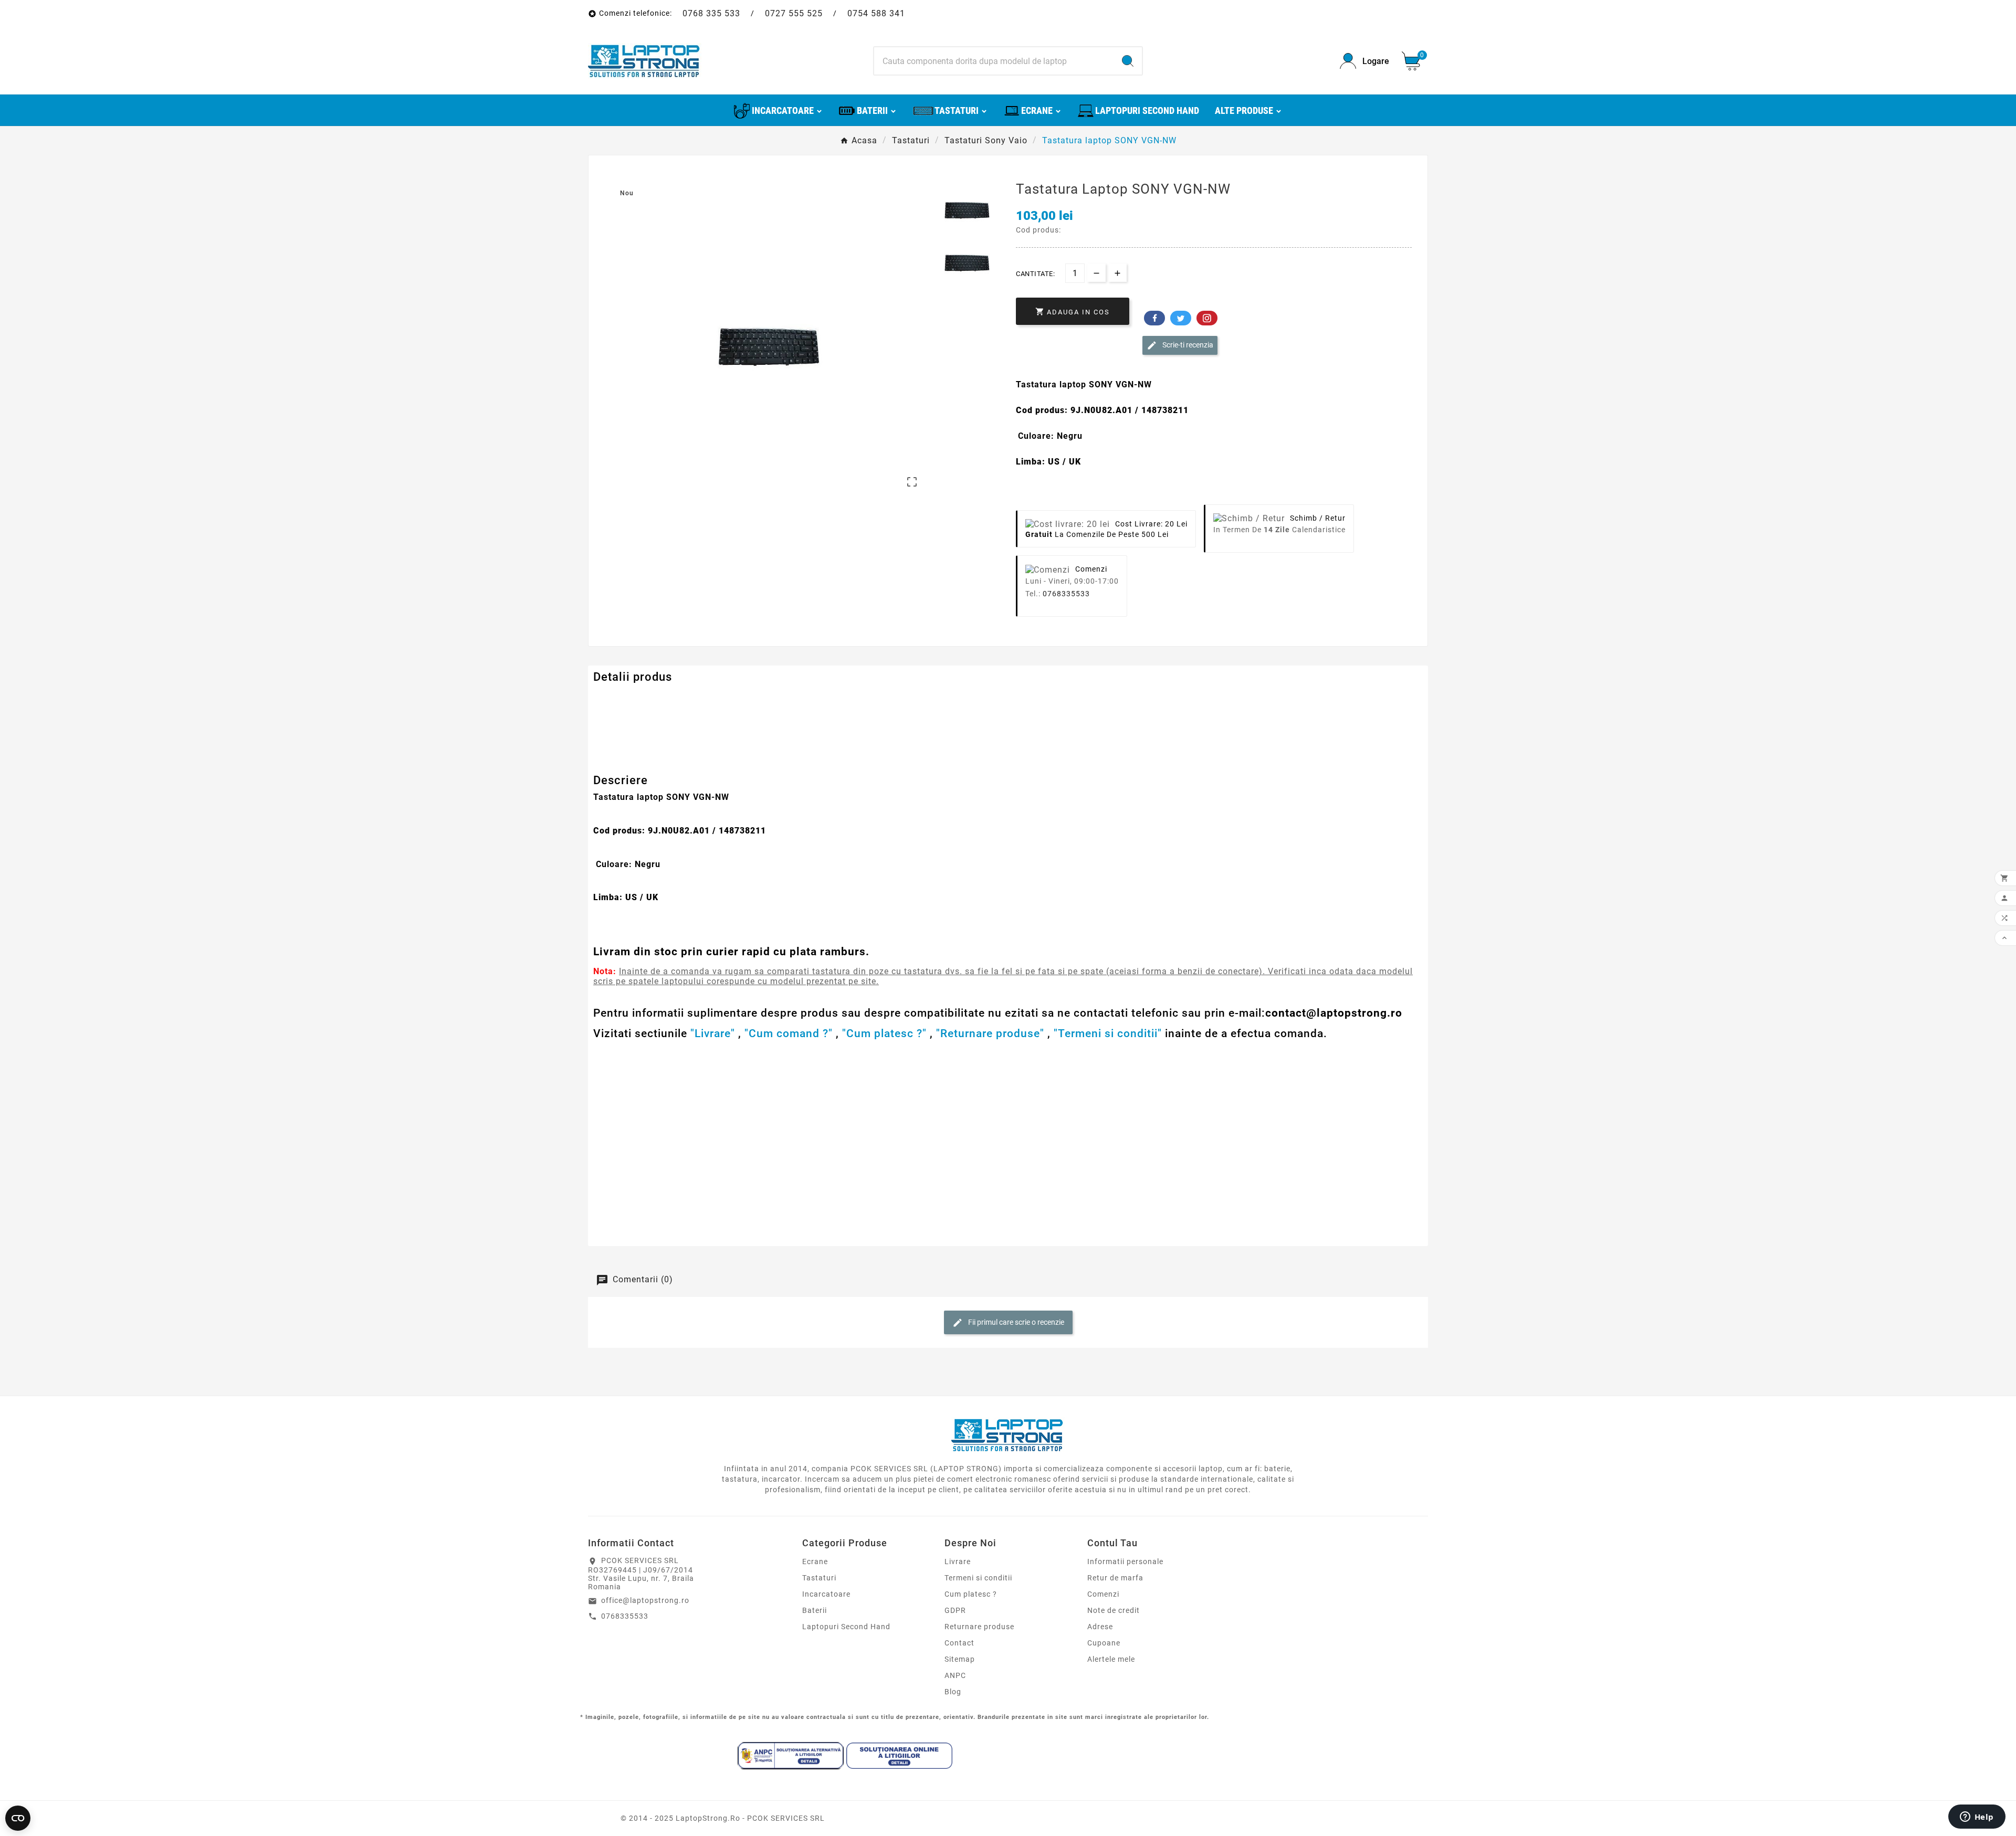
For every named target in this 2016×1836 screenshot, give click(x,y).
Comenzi (1103, 1594)
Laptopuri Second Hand (846, 1627)
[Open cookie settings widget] (18, 1818)
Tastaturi (819, 1578)
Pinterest (1207, 318)
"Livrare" (713, 1033)
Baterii (815, 1610)
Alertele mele (1111, 1659)
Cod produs (615, 698)
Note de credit (1114, 1610)
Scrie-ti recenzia (1187, 345)
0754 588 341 (876, 13)
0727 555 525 (794, 13)
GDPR (955, 1610)
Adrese (1100, 1627)
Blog (953, 1692)
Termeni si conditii (978, 1578)
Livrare (958, 1561)
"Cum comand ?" (789, 1033)
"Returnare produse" (990, 1033)
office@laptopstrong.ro (645, 1600)
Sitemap (960, 1659)
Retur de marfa (1115, 1578)
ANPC (955, 1675)
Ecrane (815, 1561)
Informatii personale (1125, 1561)
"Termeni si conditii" (1108, 1033)
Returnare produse (979, 1627)
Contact (959, 1643)
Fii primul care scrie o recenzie (1015, 1322)
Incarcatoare (826, 1594)
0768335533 (1066, 594)
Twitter (1181, 318)
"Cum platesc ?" (884, 1033)
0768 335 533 (711, 13)
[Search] (1128, 61)
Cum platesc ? (971, 1594)
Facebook (1154, 318)
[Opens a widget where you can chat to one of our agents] (1977, 1818)
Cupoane (1104, 1643)
